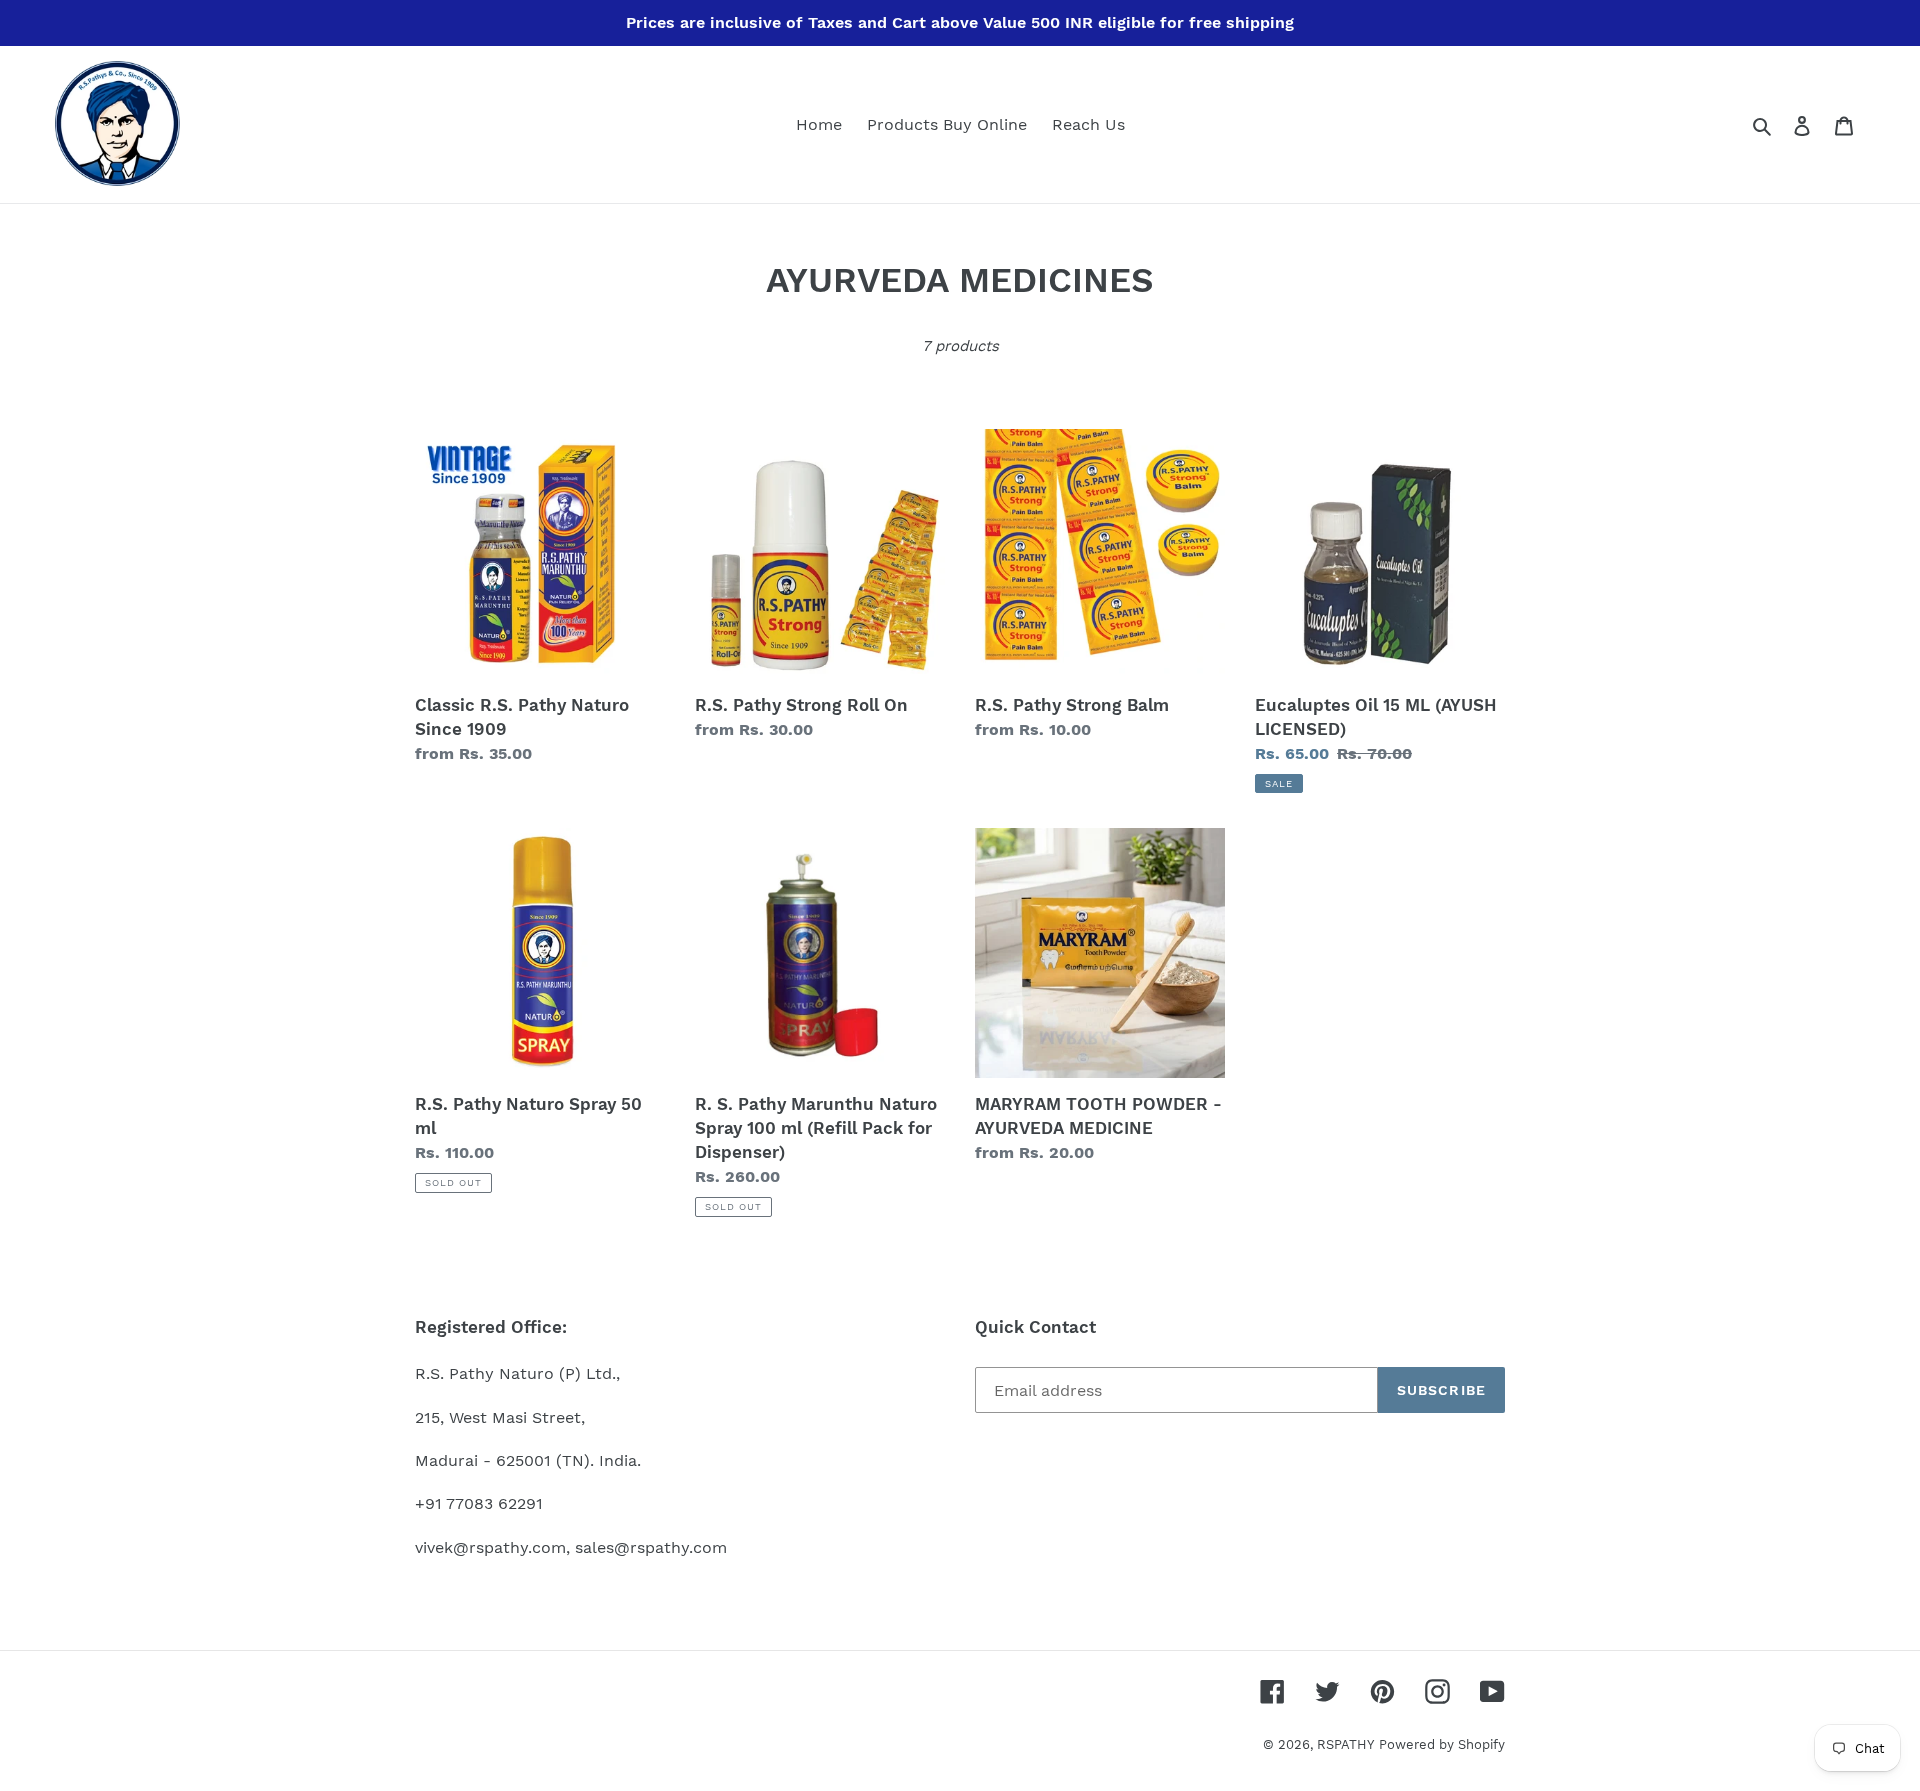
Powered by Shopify (1442, 1744)
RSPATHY (1345, 1744)
